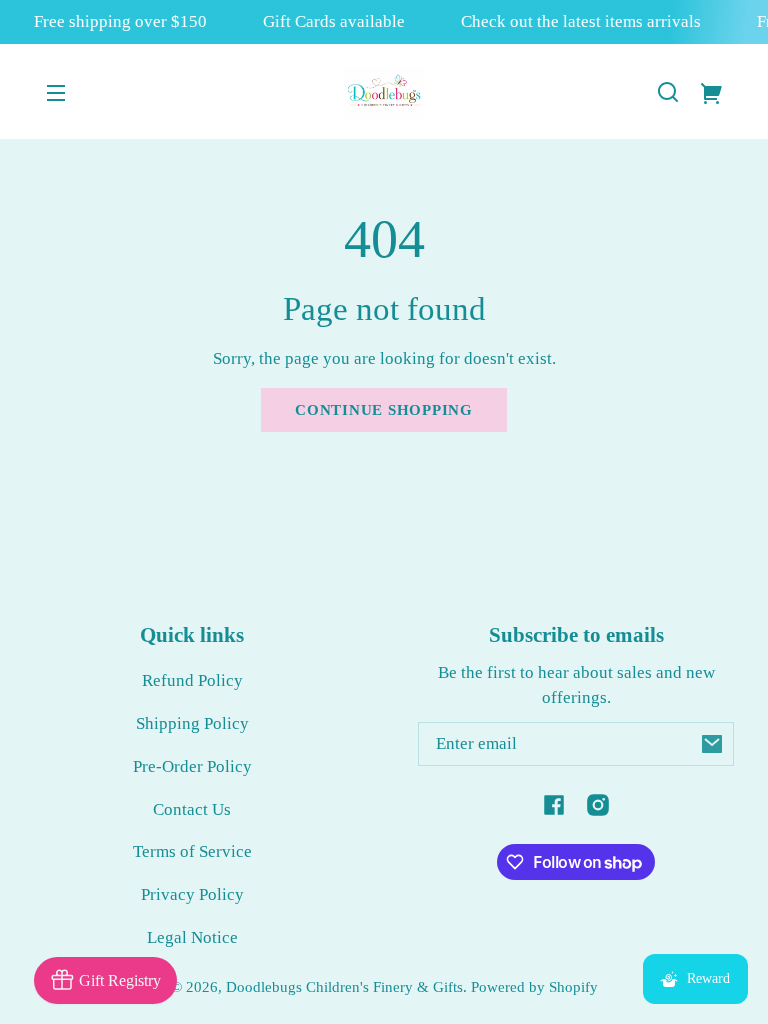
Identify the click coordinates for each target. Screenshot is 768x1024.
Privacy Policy (192, 894)
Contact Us (192, 809)
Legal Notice (192, 937)
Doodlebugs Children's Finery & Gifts (344, 986)
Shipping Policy (192, 723)
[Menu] (56, 92)
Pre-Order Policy (192, 766)
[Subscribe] (712, 744)
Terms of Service (192, 851)
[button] (668, 92)
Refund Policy (192, 680)
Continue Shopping (384, 409)
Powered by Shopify (534, 986)
